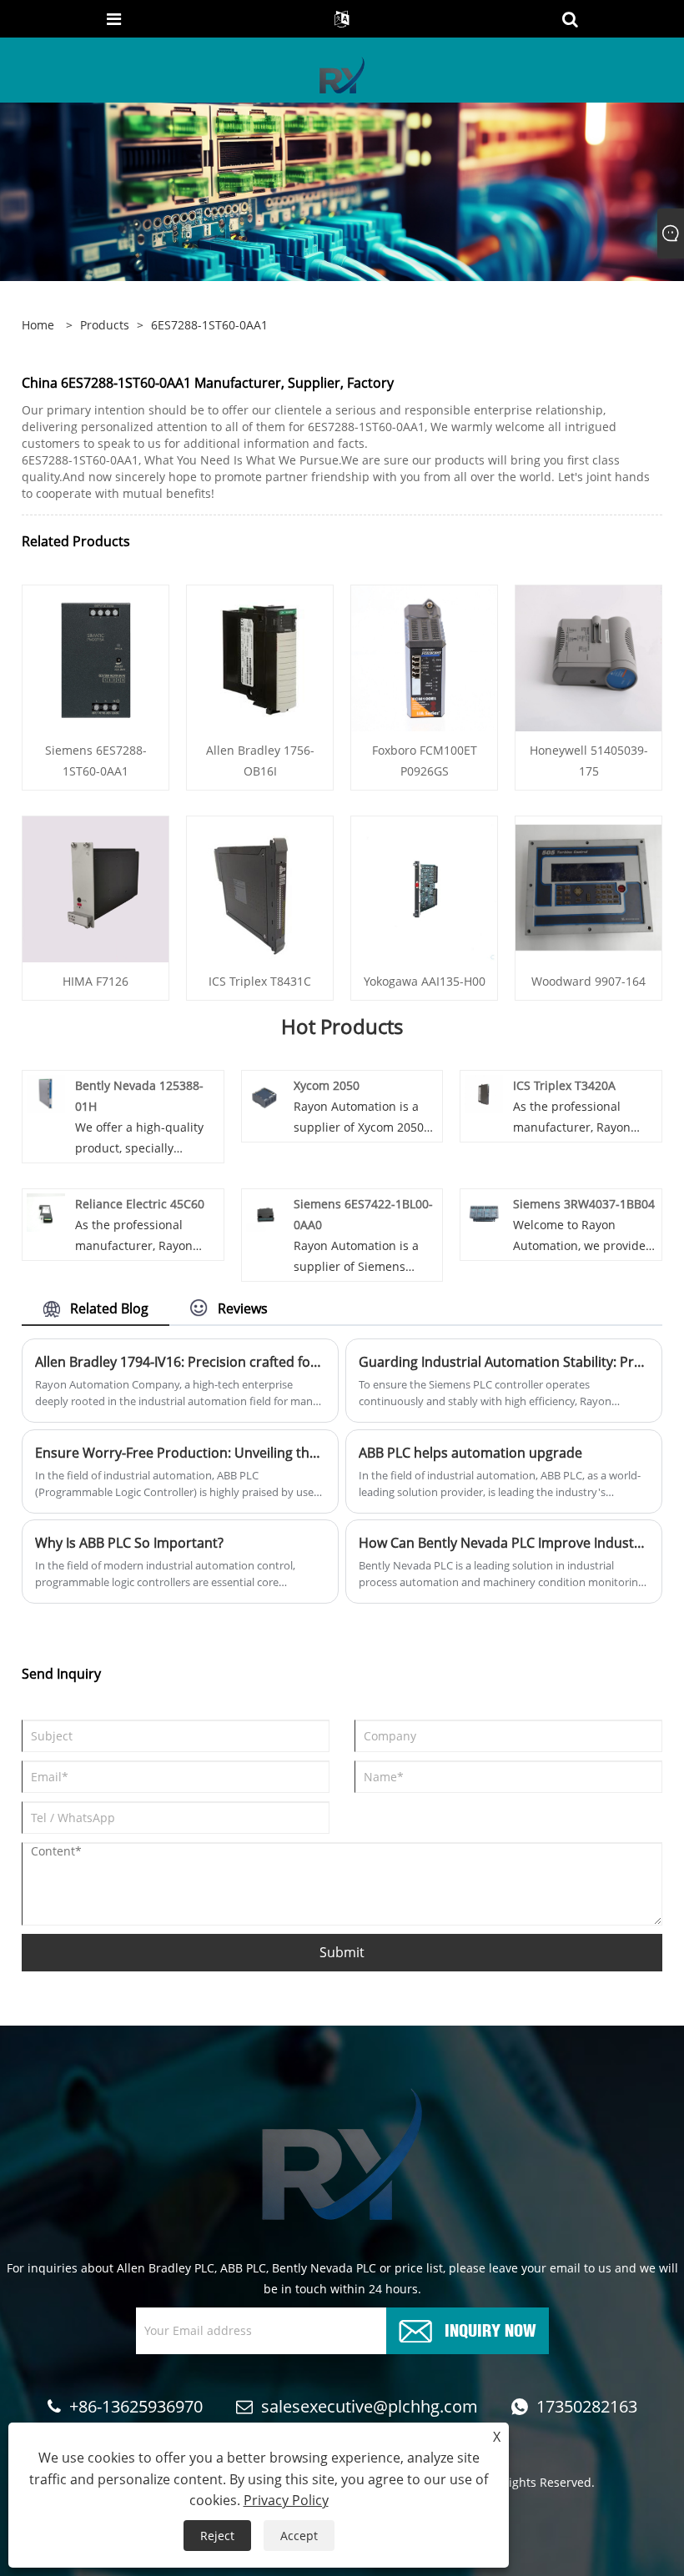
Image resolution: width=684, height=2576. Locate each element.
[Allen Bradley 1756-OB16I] (260, 658)
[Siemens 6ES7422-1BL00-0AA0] (265, 1211)
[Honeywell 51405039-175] (588, 658)
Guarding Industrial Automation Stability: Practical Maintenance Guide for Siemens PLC (504, 1362)
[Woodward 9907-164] (588, 889)
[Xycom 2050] (265, 1093)
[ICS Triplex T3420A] (484, 1093)
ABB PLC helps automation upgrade (470, 1453)
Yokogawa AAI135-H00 (425, 981)
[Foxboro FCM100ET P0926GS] (424, 658)
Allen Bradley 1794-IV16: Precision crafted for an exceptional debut (180, 1362)
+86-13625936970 (136, 2406)
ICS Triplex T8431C (260, 981)
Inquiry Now (490, 2329)
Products (105, 325)
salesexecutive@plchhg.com (370, 2406)
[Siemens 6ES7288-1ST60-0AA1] (96, 658)
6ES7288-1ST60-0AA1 (209, 325)
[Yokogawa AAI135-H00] (424, 889)
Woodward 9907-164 (588, 981)
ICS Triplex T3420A (564, 1085)
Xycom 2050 (327, 1085)
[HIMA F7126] (96, 889)
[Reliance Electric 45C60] (46, 1211)
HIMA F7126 (96, 981)
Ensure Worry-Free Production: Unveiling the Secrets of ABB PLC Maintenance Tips (180, 1453)
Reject (217, 2536)
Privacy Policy (286, 2500)
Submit (342, 1952)
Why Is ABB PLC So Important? (129, 1543)
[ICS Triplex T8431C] (260, 889)
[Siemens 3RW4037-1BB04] (484, 1211)
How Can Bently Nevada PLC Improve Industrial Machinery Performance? (504, 1543)
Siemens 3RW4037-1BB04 (584, 1204)
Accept (299, 2536)
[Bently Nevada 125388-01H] (46, 1093)
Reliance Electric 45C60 (140, 1204)
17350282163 (587, 2406)
